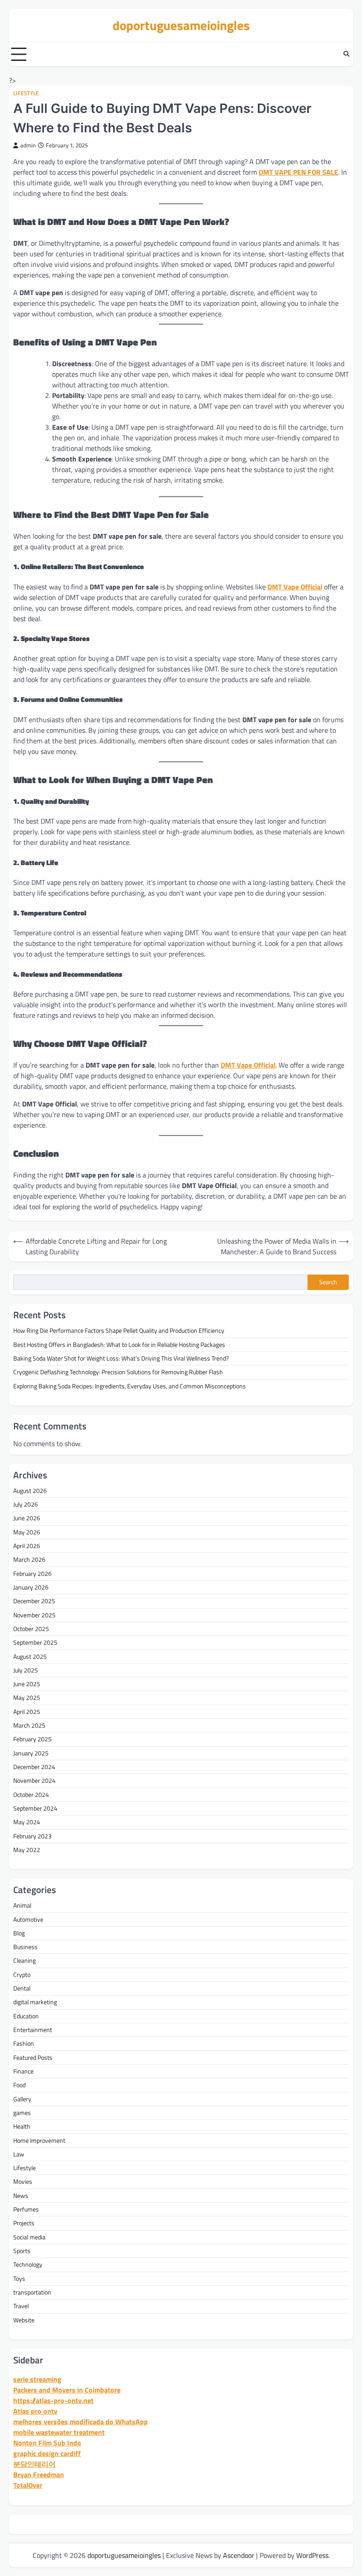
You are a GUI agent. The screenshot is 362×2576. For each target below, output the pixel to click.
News (21, 2196)
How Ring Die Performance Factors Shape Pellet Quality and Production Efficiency (119, 1331)
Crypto (22, 1975)
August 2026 (30, 1491)
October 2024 (31, 1795)
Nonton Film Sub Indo (47, 2443)
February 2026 (32, 1574)
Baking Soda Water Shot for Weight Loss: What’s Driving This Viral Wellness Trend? (121, 1358)
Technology (28, 2265)
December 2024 (34, 1767)
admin (28, 145)
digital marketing (35, 2002)
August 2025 (30, 1657)
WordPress (312, 2555)
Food (19, 2085)
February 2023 (32, 1836)
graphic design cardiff (47, 2453)
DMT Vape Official (295, 587)
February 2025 (32, 1739)
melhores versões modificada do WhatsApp (81, 2422)
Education (26, 2016)
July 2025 (26, 1670)
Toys (19, 2279)
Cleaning (25, 1961)
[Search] (347, 54)
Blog (19, 1933)
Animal (22, 1905)
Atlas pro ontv (35, 2411)
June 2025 (27, 1684)
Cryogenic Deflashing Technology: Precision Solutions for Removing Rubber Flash (118, 1372)
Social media (29, 2237)
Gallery (22, 2099)
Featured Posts (33, 2058)
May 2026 (27, 1532)
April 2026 (27, 1546)
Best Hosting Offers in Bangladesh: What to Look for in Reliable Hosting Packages (119, 1345)
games (22, 2113)
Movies (23, 2182)
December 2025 (34, 1601)
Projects (24, 2223)
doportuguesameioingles (181, 25)
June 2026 (27, 1518)
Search (328, 1282)
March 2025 (29, 1725)
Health (22, 2126)
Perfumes (26, 2209)
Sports (22, 2251)
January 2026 (31, 1587)
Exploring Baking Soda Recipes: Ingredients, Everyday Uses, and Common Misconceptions (130, 1386)
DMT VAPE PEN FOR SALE (298, 172)
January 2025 (31, 1753)
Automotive (28, 1920)
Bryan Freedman (39, 2475)
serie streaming (37, 2379)
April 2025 (27, 1712)
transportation (32, 2292)
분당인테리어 (34, 2464)
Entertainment (33, 2030)
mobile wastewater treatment (59, 2432)
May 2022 (27, 1850)
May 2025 (27, 1698)
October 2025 (31, 1629)
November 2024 (34, 1781)
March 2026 (29, 1560)
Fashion (24, 2044)
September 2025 (35, 1642)
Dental (22, 1988)
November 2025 (34, 1615)
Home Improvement (39, 2141)
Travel (21, 2306)
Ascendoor (239, 2555)
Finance (23, 2071)
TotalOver (28, 2485)
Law (19, 2154)
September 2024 (35, 1808)
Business (25, 1947)
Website (24, 2320)
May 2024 (27, 1822)
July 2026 (26, 1504)
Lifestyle (26, 93)
